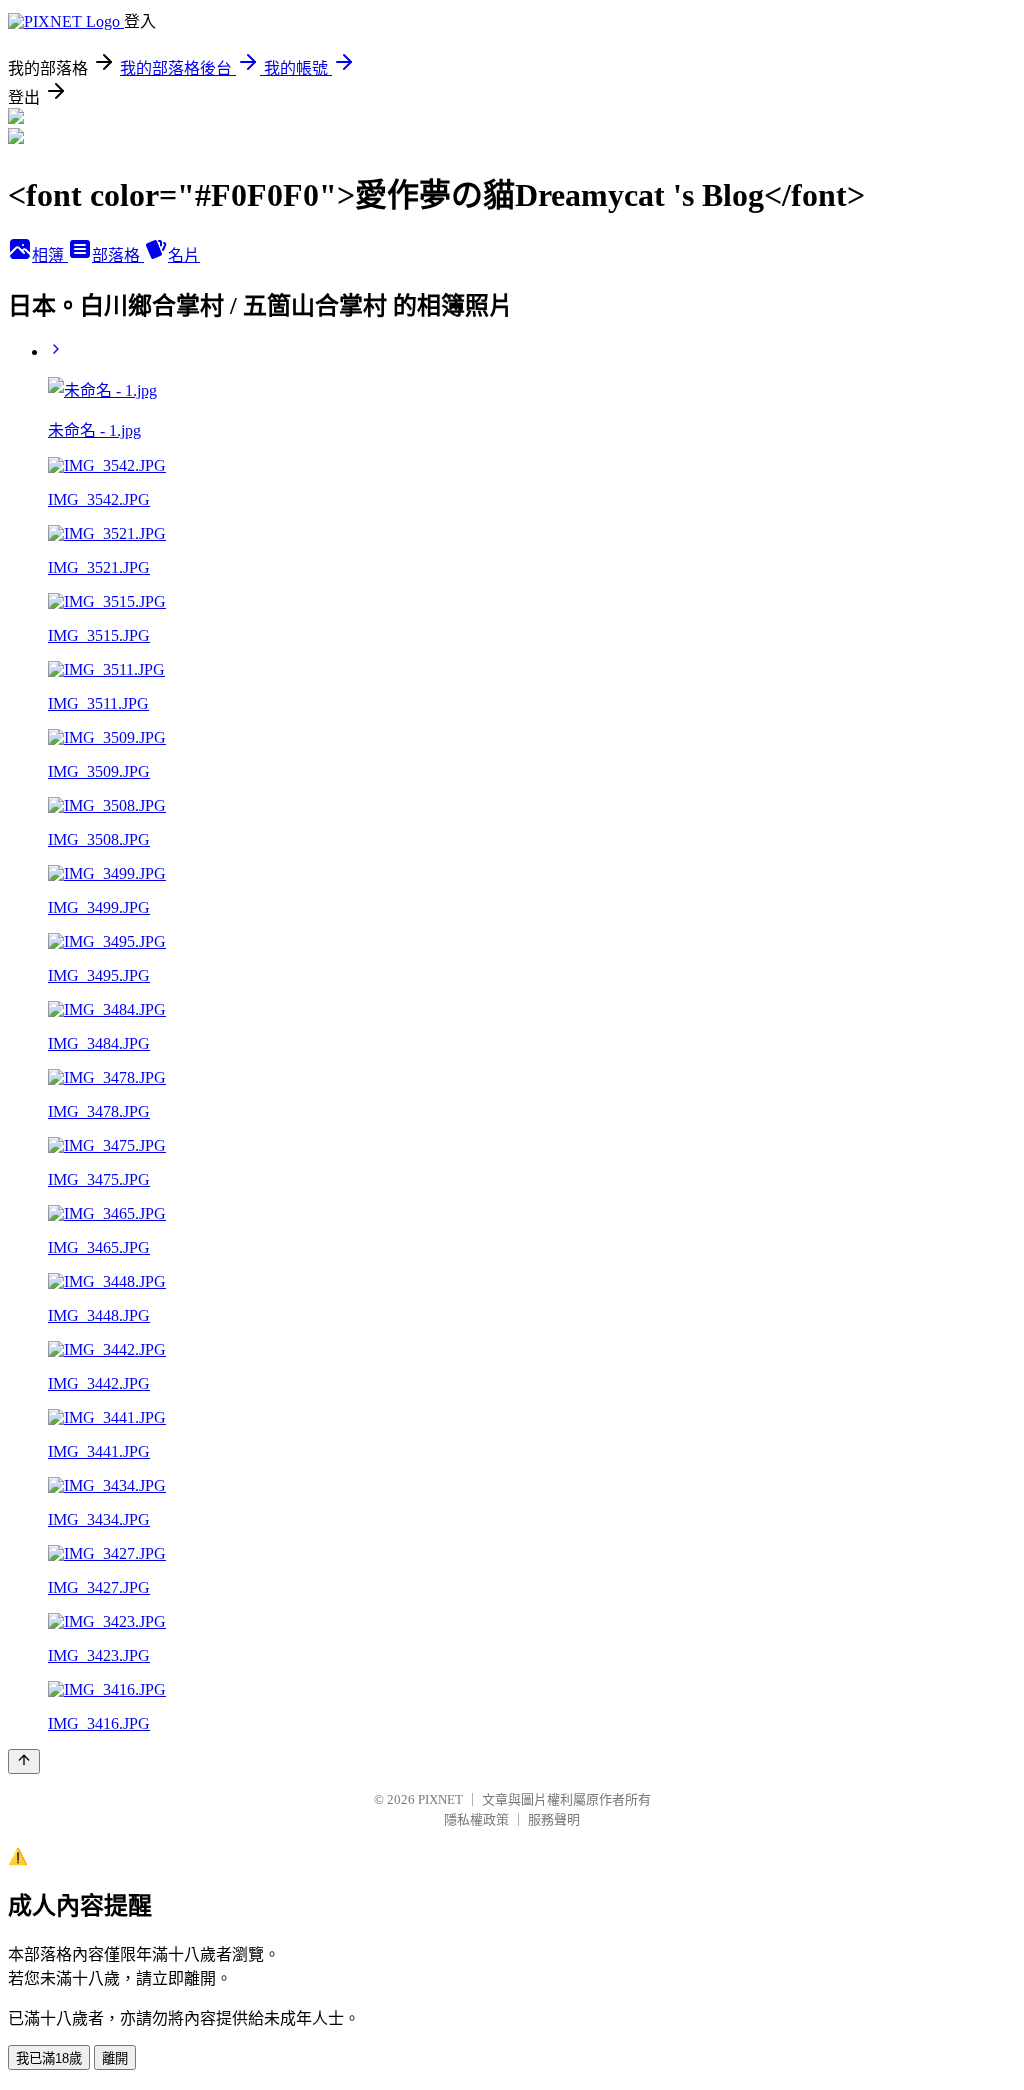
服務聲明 (554, 1819)
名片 (184, 255)
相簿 (50, 255)
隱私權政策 (476, 1819)
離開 (115, 2058)
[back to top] (24, 1761)
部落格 (118, 255)
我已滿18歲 (49, 2058)
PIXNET (440, 1799)
